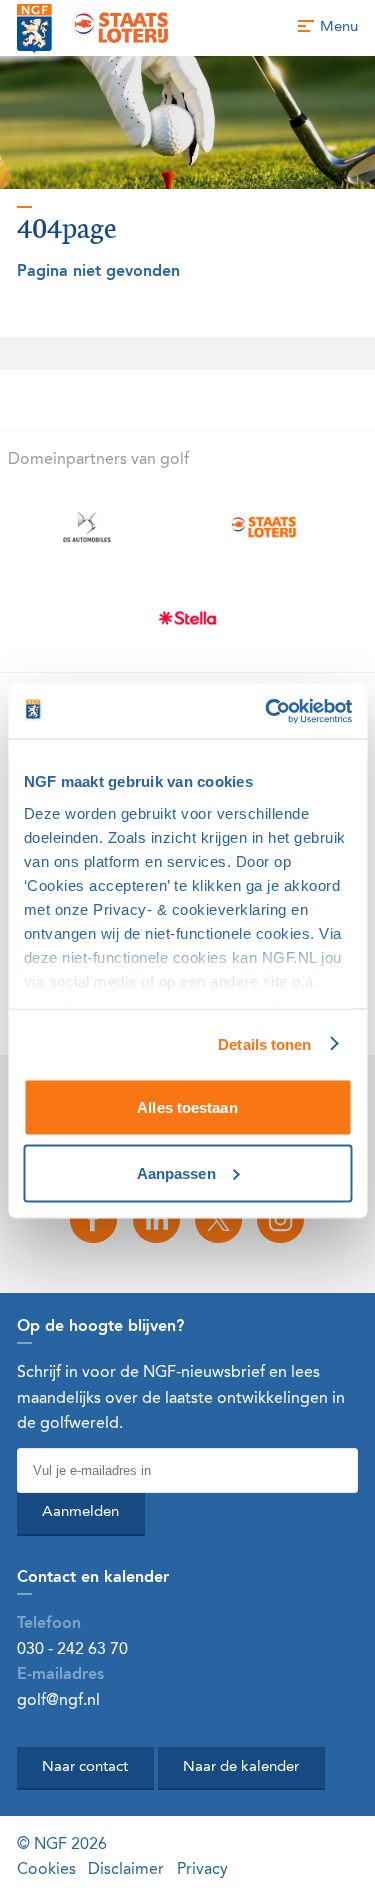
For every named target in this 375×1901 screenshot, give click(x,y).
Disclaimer (126, 1870)
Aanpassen (176, 1172)
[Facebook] (94, 1219)
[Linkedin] (156, 1219)
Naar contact (85, 1767)
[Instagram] (281, 1219)
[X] (219, 1219)
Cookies (46, 1870)
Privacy (202, 1870)
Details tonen (264, 1043)
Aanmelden (80, 1512)
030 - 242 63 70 (72, 1650)
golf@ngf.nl (58, 1701)
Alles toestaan (187, 1107)
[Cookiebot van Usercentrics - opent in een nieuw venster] (267, 711)
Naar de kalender (241, 1767)
